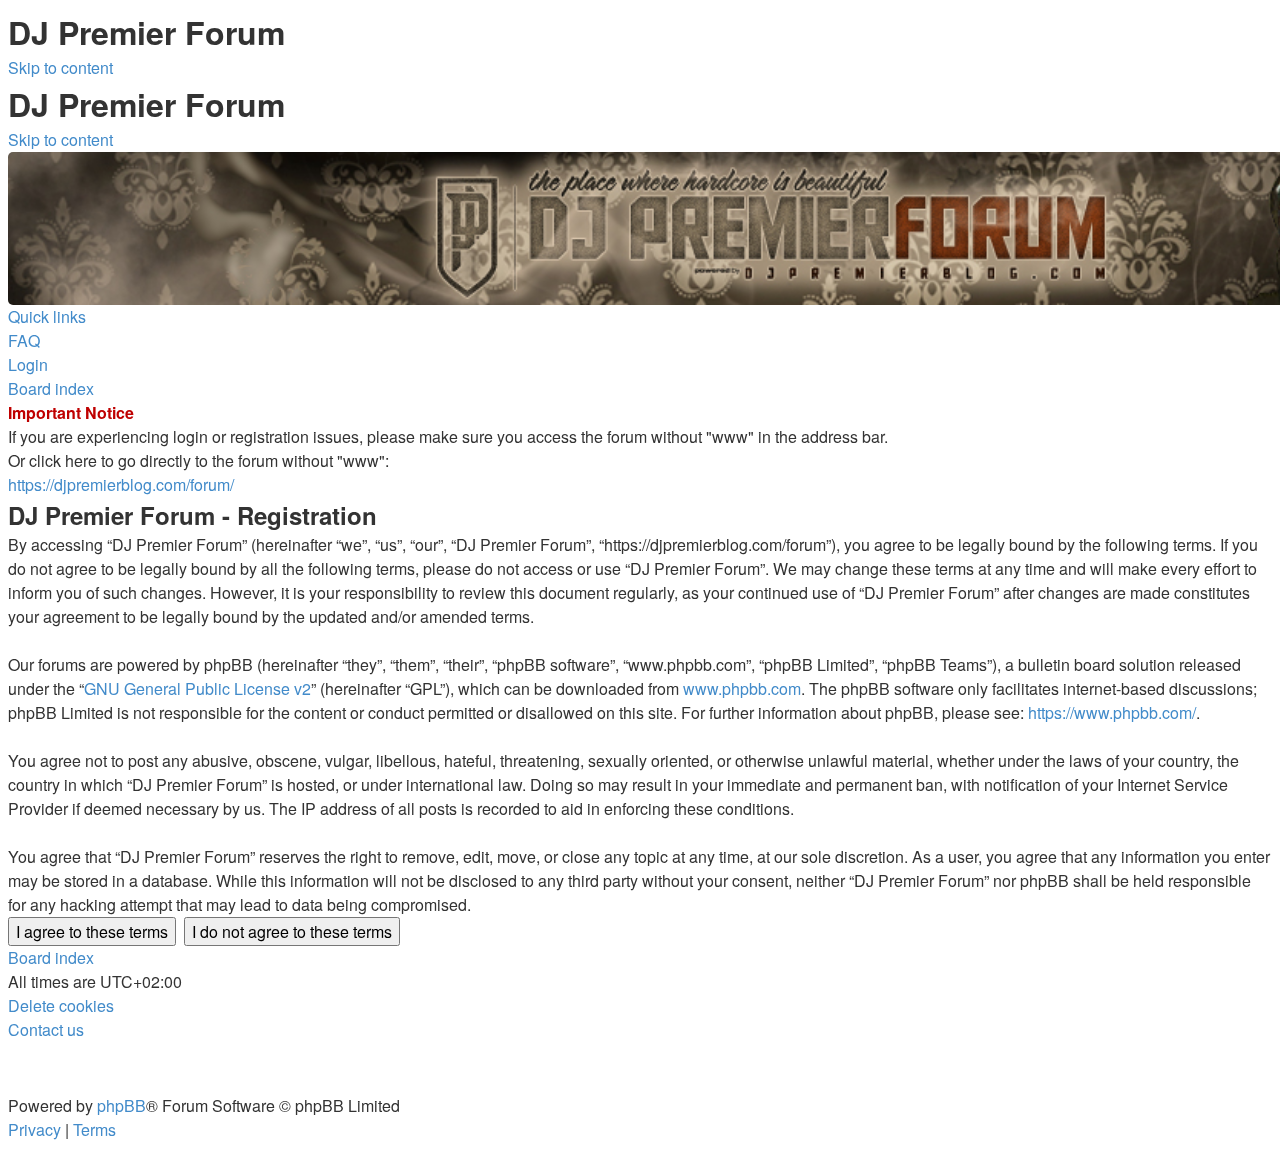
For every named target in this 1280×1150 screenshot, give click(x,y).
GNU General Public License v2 (197, 688)
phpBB (121, 1105)
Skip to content (60, 67)
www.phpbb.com (742, 688)
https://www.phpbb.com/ (1112, 712)
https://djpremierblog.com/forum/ (121, 484)
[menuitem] (24, 340)
